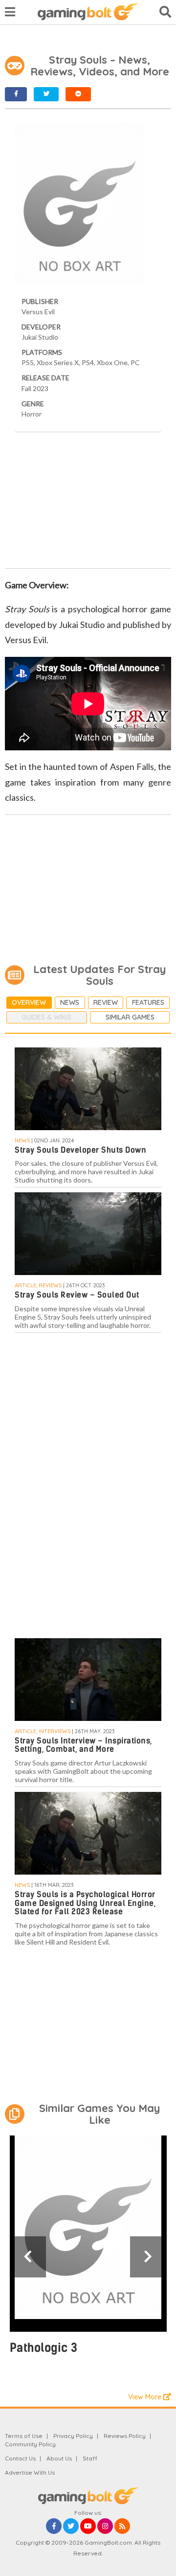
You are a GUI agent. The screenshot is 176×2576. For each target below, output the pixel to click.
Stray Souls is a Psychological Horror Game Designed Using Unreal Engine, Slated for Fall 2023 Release (85, 1903)
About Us (59, 2458)
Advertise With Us (30, 2472)
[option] (88, 2250)
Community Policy (30, 2444)
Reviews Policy (125, 2436)
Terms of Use (24, 2436)
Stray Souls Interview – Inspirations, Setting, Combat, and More (83, 1745)
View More (146, 2397)
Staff (90, 2458)
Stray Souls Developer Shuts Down (80, 1150)
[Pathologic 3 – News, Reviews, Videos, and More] (88, 2234)
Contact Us (20, 2458)
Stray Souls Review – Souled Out (77, 1295)
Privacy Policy (73, 2436)
